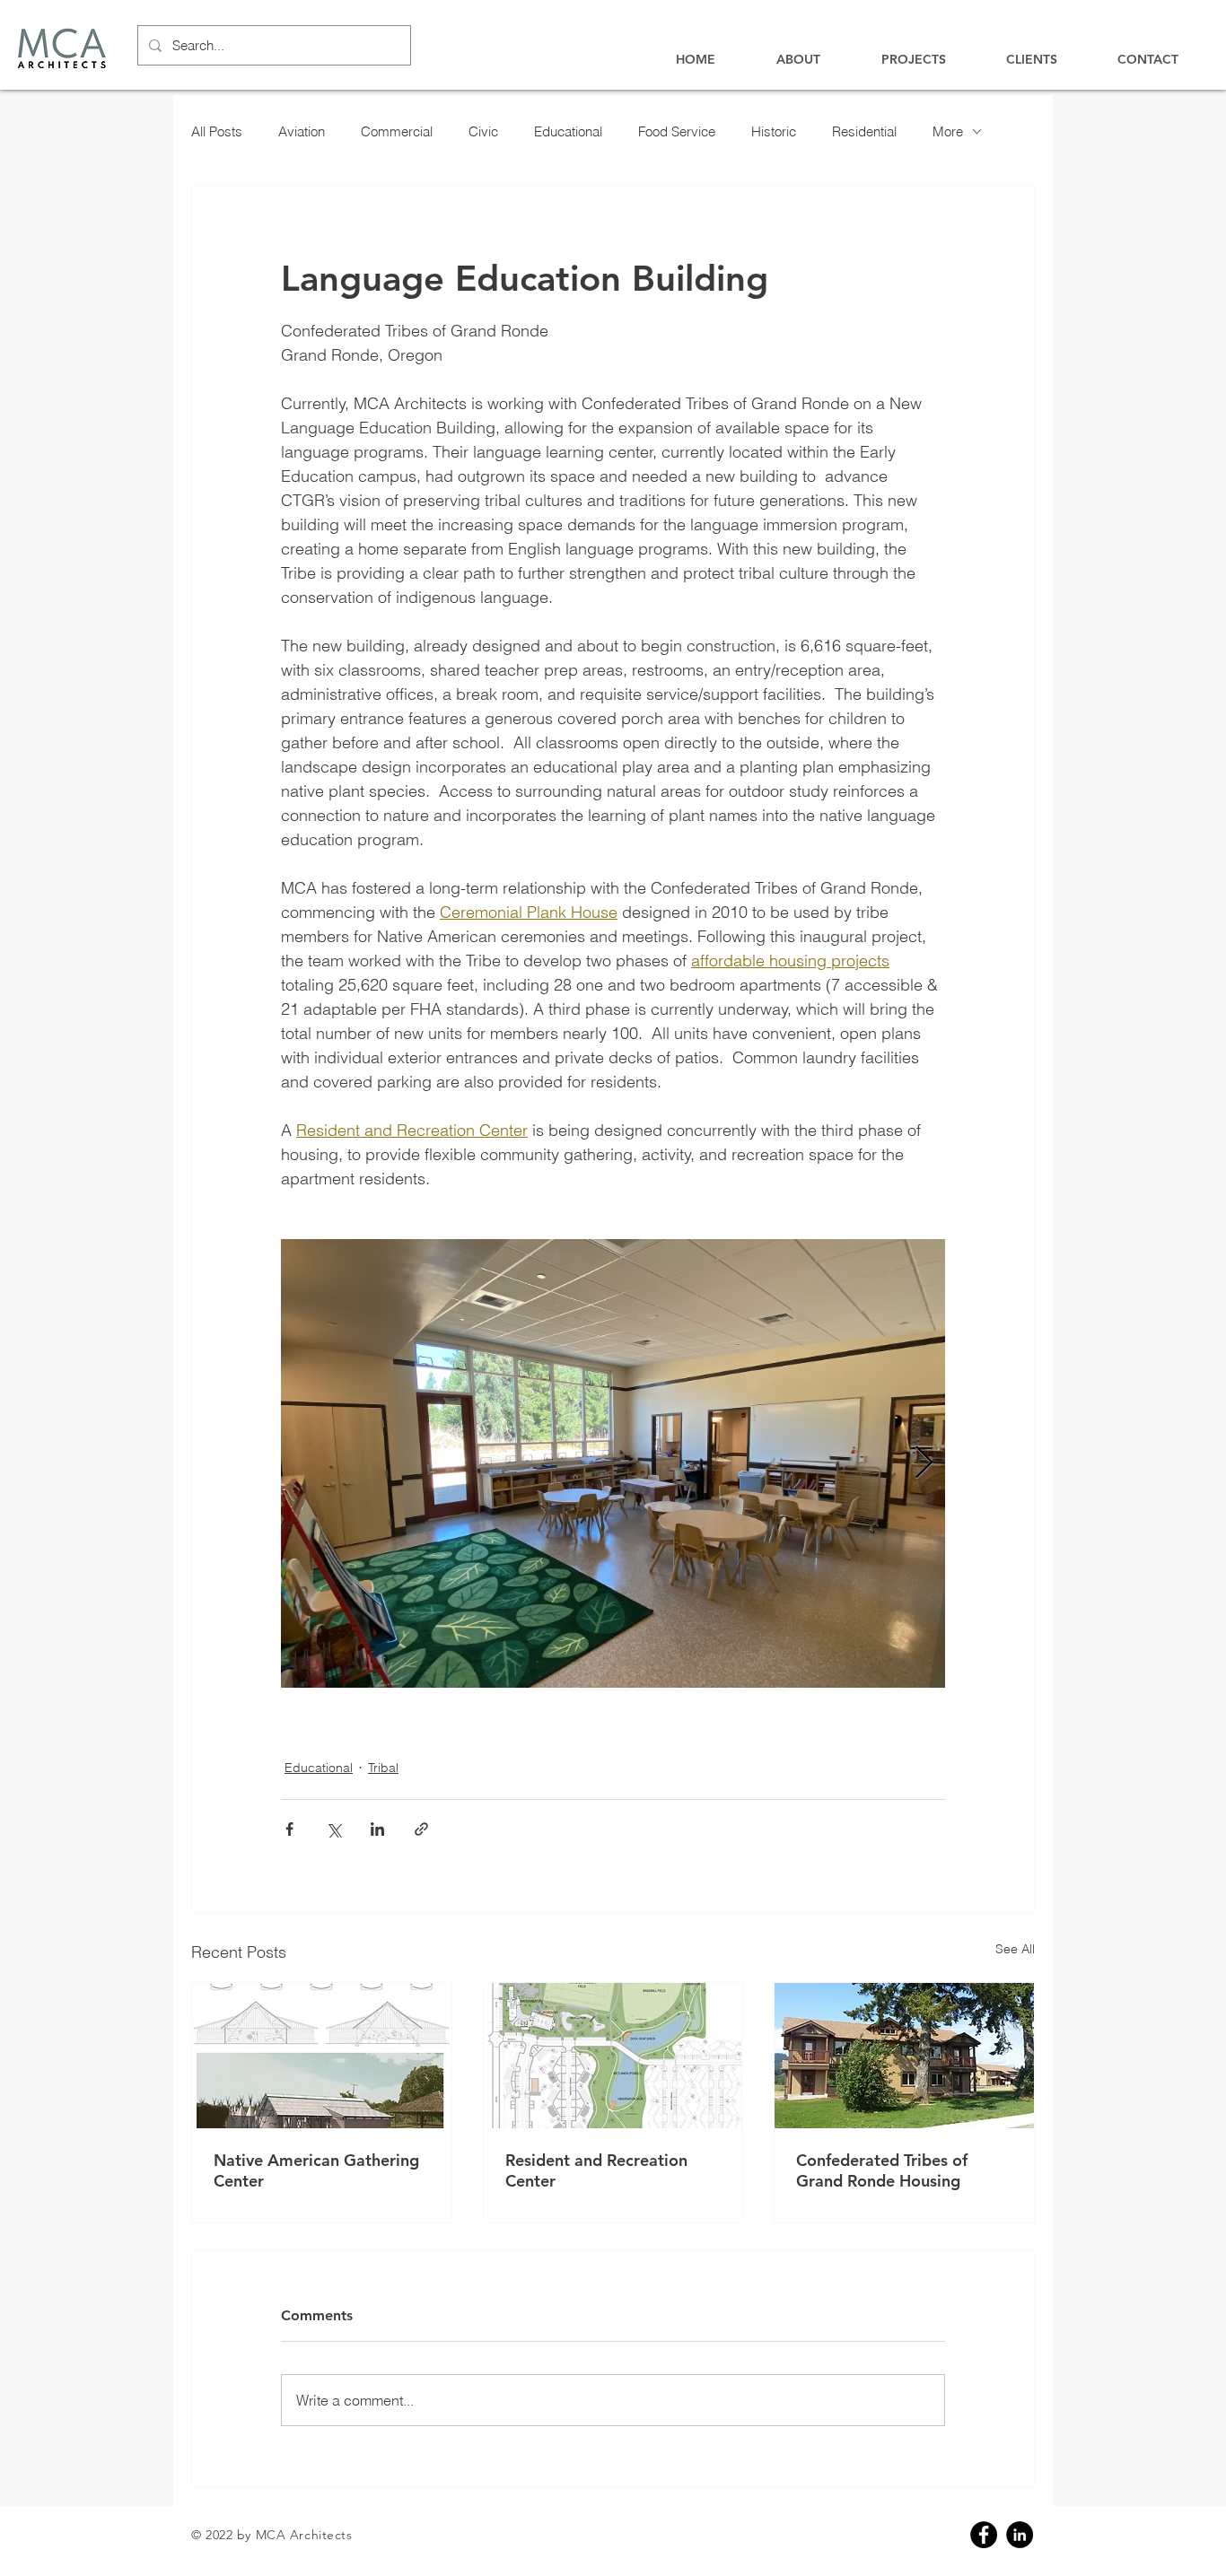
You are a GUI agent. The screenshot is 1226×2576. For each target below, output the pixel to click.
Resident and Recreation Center (596, 2170)
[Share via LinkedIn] (377, 1829)
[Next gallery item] (924, 1464)
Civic (483, 131)
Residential (864, 131)
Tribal (383, 1768)
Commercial (397, 131)
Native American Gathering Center (316, 2170)
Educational (568, 131)
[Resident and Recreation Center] (613, 2056)
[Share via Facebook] (289, 1829)
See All (1015, 1949)
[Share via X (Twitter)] (333, 1829)
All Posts (217, 131)
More (948, 131)
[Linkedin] (1020, 2535)
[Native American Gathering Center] (322, 2056)
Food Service (677, 131)
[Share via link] (421, 1829)
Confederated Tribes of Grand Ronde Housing (882, 2170)
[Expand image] (613, 1463)
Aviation (302, 131)
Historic (774, 131)
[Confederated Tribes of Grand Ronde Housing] (904, 2056)
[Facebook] (984, 2535)
